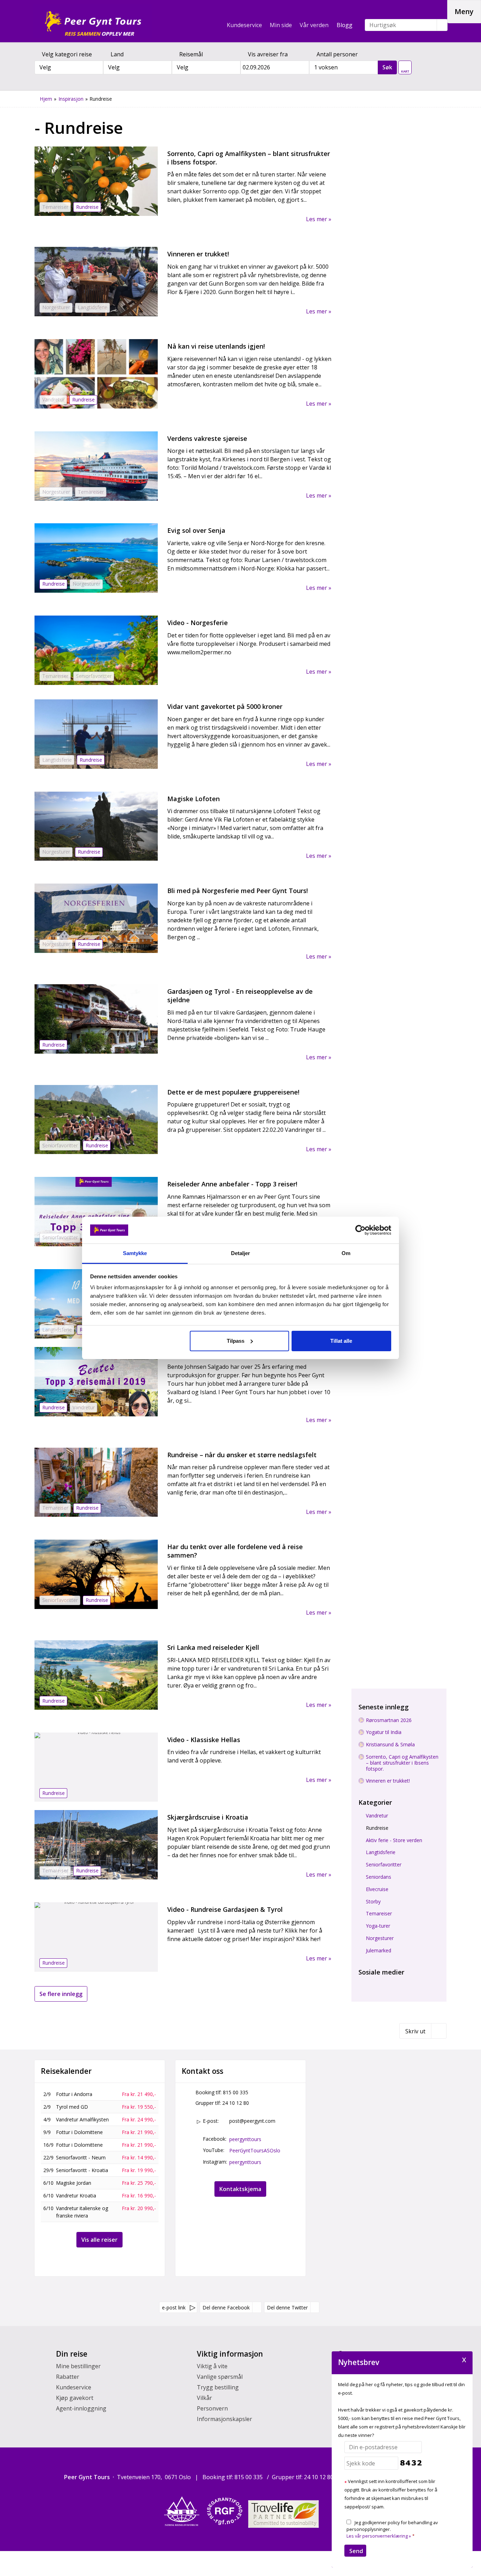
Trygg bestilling (218, 2387)
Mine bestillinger (78, 2366)
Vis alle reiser (99, 2240)
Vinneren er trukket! (388, 1781)
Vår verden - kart (405, 66)
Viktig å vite (212, 2366)
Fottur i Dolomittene (79, 2132)
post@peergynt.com (252, 2121)
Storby (373, 1902)
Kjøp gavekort (75, 2398)
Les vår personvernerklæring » (379, 2536)
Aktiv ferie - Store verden (394, 1841)
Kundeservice (244, 25)
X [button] (464, 2359)
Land (117, 54)
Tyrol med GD (72, 2107)
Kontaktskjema (240, 2189)
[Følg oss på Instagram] (388, 1982)
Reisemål (191, 54)
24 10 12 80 (236, 2103)
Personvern (212, 2408)
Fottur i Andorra (74, 2094)
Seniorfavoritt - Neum (81, 2157)
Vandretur (377, 1816)
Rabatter (68, 2377)
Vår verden (314, 25)
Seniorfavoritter (384, 1865)
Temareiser (379, 1914)
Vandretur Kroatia (76, 2195)
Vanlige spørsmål (220, 2377)
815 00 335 (236, 2092)
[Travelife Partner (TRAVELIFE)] (283, 2514)
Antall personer (337, 54)
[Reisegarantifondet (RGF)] (225, 2511)
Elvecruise (377, 1889)
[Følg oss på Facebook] (363, 1982)
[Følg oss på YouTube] (375, 1982)
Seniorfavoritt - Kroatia (82, 2170)
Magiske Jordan (74, 2183)
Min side (281, 25)
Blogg (345, 25)
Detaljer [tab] (241, 1253)
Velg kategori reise (67, 54)
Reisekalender (66, 2071)
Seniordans (379, 1877)
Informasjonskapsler (224, 2419)
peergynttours (245, 2139)
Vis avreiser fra (268, 54)
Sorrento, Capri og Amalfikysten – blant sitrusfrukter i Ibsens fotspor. (402, 1763)
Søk (387, 67)
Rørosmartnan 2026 (389, 1720)
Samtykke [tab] (135, 1253)
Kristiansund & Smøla (390, 1745)
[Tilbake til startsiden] (93, 21)
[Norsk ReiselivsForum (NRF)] (182, 2511)
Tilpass (236, 1341)
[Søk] (442, 25)
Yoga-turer (378, 1926)
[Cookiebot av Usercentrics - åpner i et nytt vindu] (360, 1230)
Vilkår (204, 2398)
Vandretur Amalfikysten (82, 2119)
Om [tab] (346, 1253)
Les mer (317, 219)
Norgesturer (380, 1938)
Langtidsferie (381, 1853)
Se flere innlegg (61, 1994)
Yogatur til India (384, 1732)
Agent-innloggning (81, 2408)
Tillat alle (341, 1341)
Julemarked (379, 1951)
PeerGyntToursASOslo (255, 2150)
